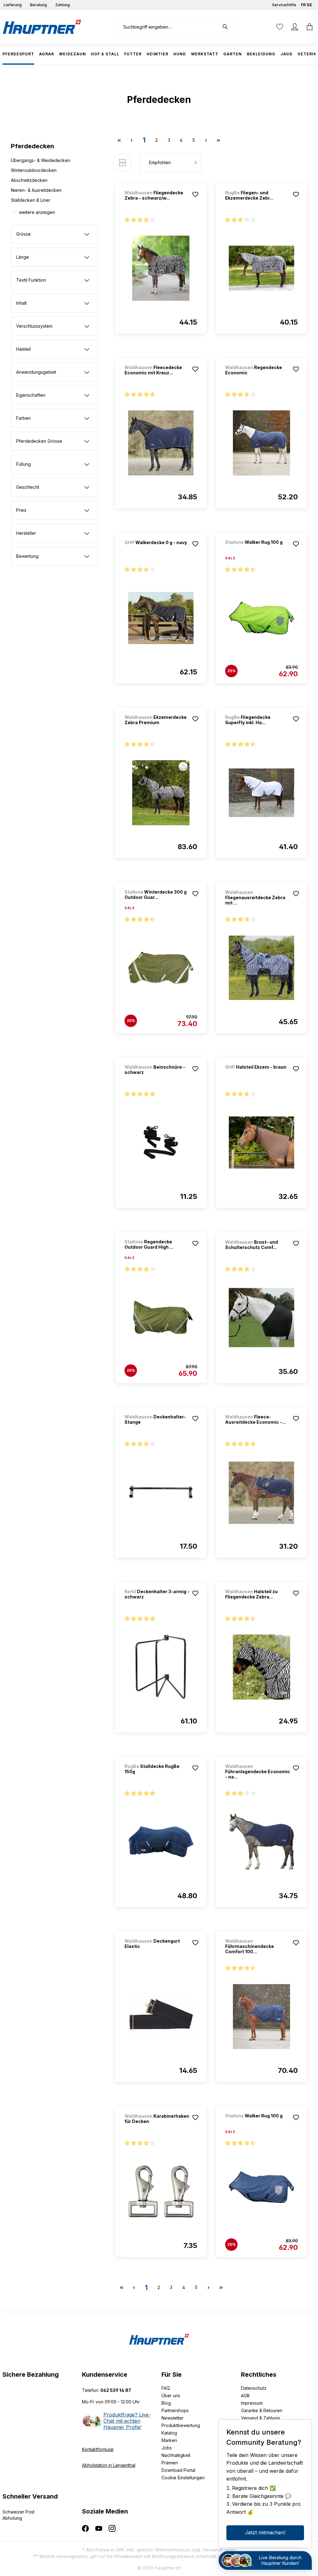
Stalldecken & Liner (31, 200)
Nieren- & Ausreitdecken (36, 190)
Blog (166, 2403)
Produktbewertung (181, 2425)
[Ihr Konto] (295, 27)
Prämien (170, 2463)
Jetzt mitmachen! (265, 2532)
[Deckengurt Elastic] (161, 2017)
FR (303, 5)
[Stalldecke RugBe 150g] (161, 1842)
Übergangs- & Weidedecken (41, 160)
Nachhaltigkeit (176, 2455)
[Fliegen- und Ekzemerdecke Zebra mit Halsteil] (261, 268)
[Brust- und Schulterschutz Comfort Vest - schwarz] (261, 1318)
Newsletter (173, 2418)
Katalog (169, 2433)
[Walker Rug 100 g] (258, 550)
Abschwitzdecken (29, 180)
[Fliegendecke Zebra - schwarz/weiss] (161, 268)
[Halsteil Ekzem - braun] (258, 1075)
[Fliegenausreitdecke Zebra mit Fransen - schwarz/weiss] (261, 968)
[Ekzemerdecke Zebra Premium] (161, 793)
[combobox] (166, 27)
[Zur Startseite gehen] (42, 27)
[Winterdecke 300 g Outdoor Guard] (161, 968)
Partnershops (175, 2410)
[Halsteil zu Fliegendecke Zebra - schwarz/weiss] (261, 1667)
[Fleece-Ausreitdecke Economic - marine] (261, 1492)
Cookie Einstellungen (183, 2478)
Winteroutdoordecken (34, 170)
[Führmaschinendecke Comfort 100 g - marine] (261, 2017)
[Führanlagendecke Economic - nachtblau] (261, 1842)
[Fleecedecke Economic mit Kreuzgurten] (161, 443)
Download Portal (178, 2470)
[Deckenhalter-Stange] (161, 1492)
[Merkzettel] (280, 27)
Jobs (167, 2448)
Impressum (252, 2403)
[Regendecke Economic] (261, 443)
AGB (245, 2396)
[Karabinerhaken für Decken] (161, 2192)
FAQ (166, 2388)
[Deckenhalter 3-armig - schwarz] (161, 1667)
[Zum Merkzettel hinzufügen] (195, 194)
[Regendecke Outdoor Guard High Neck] (161, 1318)
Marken (169, 2440)
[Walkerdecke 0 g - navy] (157, 551)
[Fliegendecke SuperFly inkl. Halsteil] (261, 793)
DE (309, 5)
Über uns (171, 2396)
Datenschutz (254, 2388)
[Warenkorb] (308, 27)
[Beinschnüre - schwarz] (161, 1143)
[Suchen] (228, 27)
